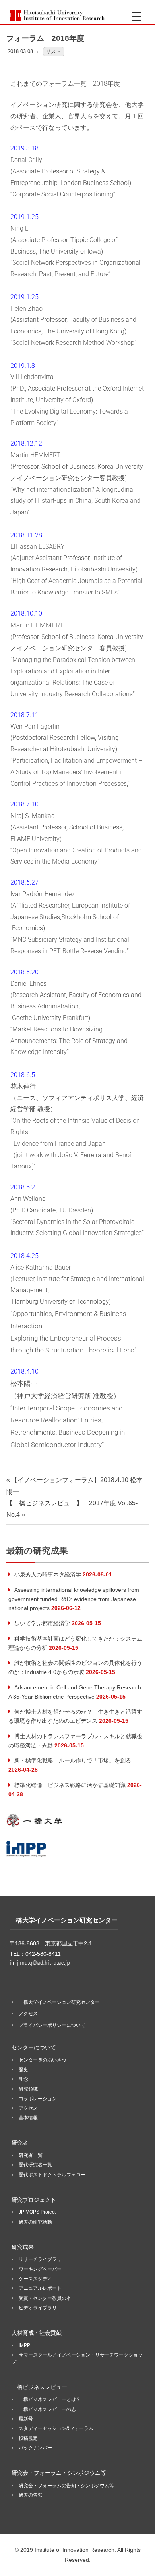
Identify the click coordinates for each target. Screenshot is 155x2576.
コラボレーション (38, 2099)
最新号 (26, 2419)
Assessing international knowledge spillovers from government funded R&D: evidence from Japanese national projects (74, 1599)
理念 (23, 2079)
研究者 (20, 2143)
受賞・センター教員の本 (45, 2298)
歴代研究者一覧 (35, 2165)
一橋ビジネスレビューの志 (47, 2409)
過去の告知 (31, 2495)
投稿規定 (28, 2438)
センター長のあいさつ (43, 2060)
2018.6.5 (23, 1075)
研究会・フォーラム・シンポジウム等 (59, 2473)
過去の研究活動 (35, 2222)
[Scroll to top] (141, 2562)
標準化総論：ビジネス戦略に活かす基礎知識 (70, 1785)
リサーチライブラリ (40, 2259)
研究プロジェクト (34, 2200)
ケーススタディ (35, 2279)
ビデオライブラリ (38, 2308)
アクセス (28, 2014)
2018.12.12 (26, 443)
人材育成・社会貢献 (37, 2333)
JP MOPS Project (37, 2212)
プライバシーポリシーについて (52, 2025)
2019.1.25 (24, 217)
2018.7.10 (24, 804)
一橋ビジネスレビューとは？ (50, 2399)
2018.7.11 (24, 715)
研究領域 (28, 2089)
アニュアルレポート (40, 2288)
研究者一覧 (31, 2155)
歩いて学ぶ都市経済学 (42, 1623)
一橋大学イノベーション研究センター (59, 2002)
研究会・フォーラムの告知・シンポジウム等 (66, 2486)
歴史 (23, 2070)
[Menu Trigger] (137, 17)
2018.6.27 (24, 882)
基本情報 (28, 2118)
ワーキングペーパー (40, 2269)
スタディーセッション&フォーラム (56, 2428)
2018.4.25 (24, 1256)
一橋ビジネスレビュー (39, 2387)
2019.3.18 (24, 148)
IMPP (24, 2345)
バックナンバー (35, 2448)
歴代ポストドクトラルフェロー (52, 2175)
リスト (53, 51)
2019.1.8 (23, 366)
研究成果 (23, 2247)
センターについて (34, 2047)
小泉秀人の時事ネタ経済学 (48, 1574)
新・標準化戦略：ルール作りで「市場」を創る (73, 1760)
